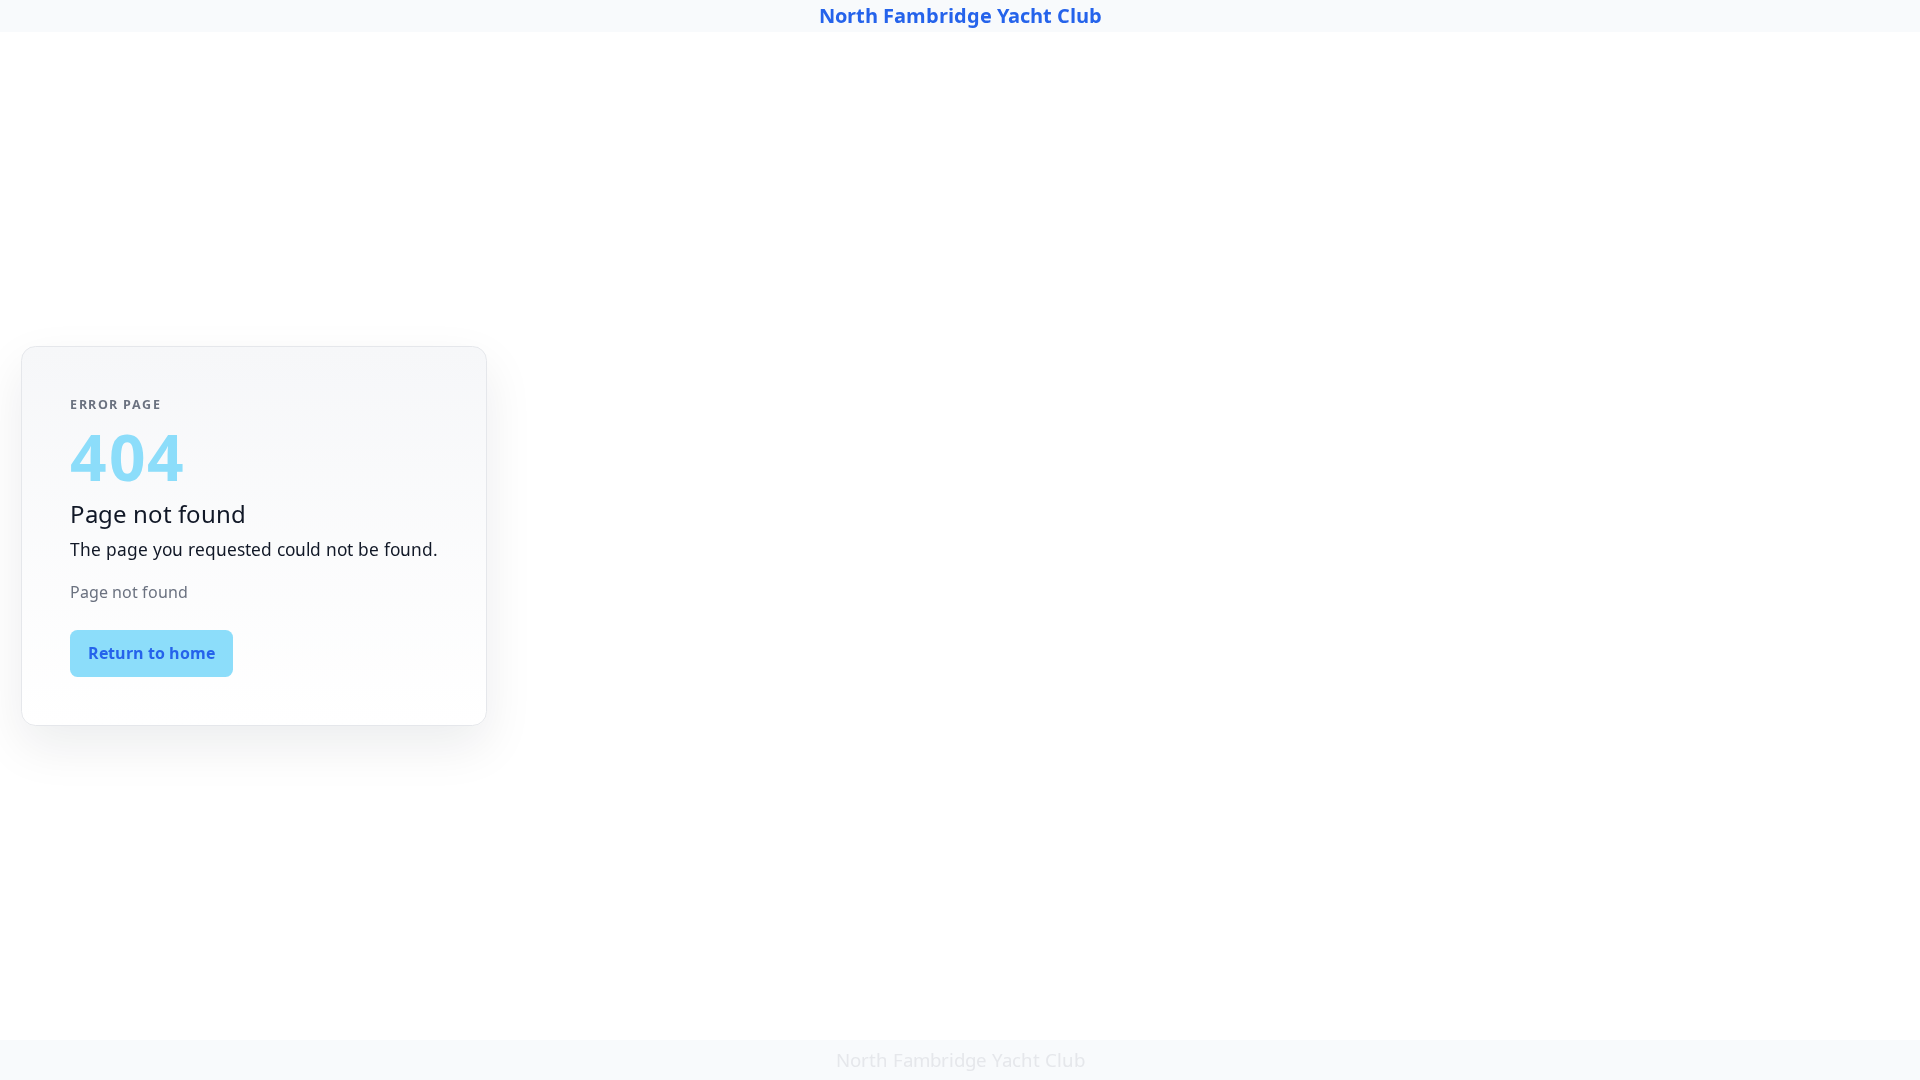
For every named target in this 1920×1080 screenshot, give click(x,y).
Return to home (151, 653)
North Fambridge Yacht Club (960, 15)
